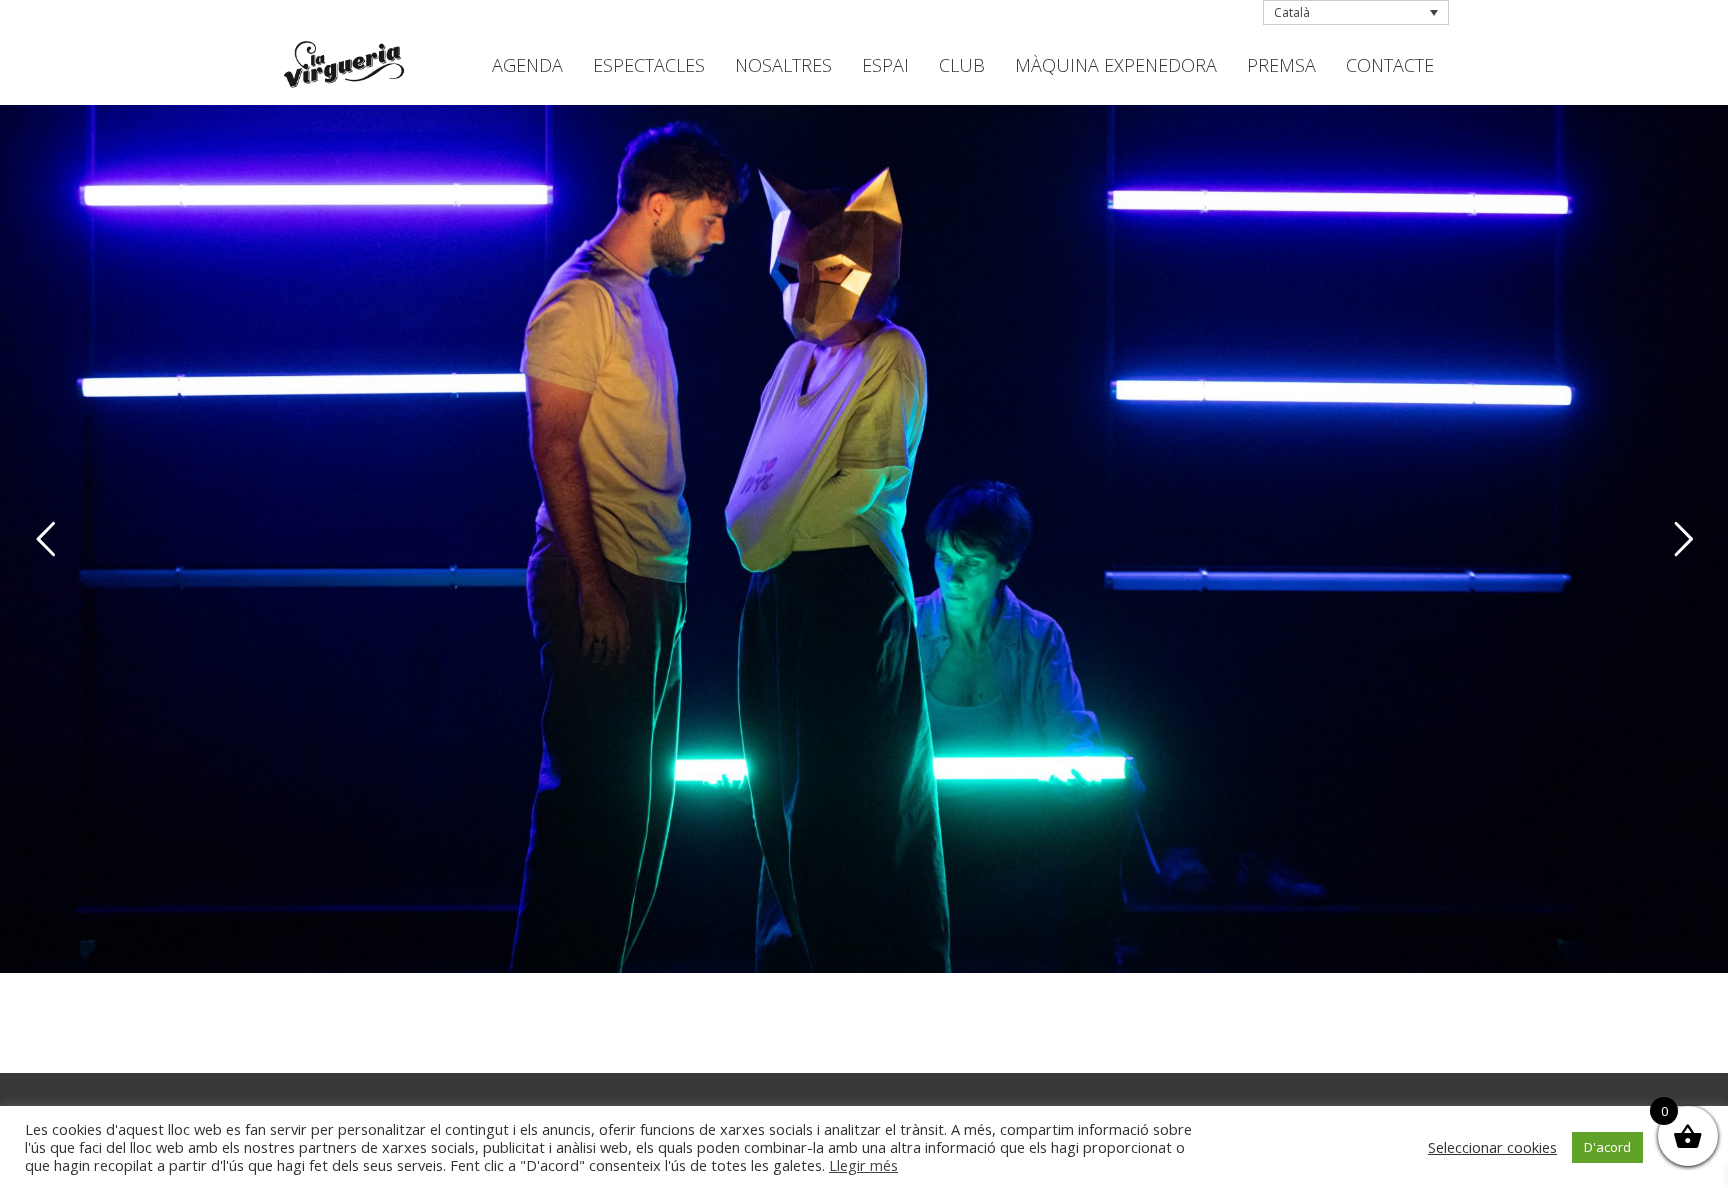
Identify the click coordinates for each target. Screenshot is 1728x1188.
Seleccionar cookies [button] (1492, 1147)
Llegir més (863, 1165)
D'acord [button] (1607, 1147)
